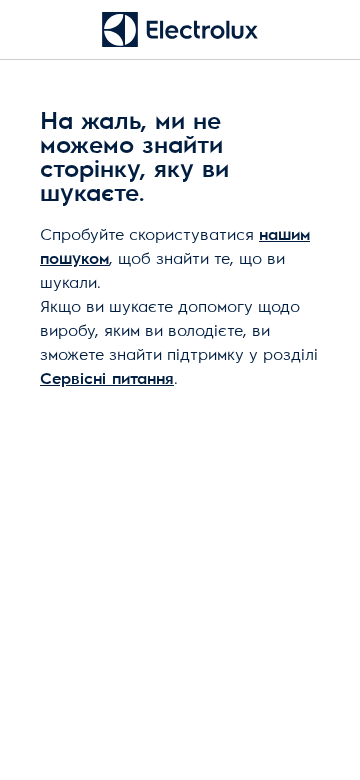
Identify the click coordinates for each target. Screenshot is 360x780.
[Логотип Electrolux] (180, 29)
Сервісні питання (107, 379)
